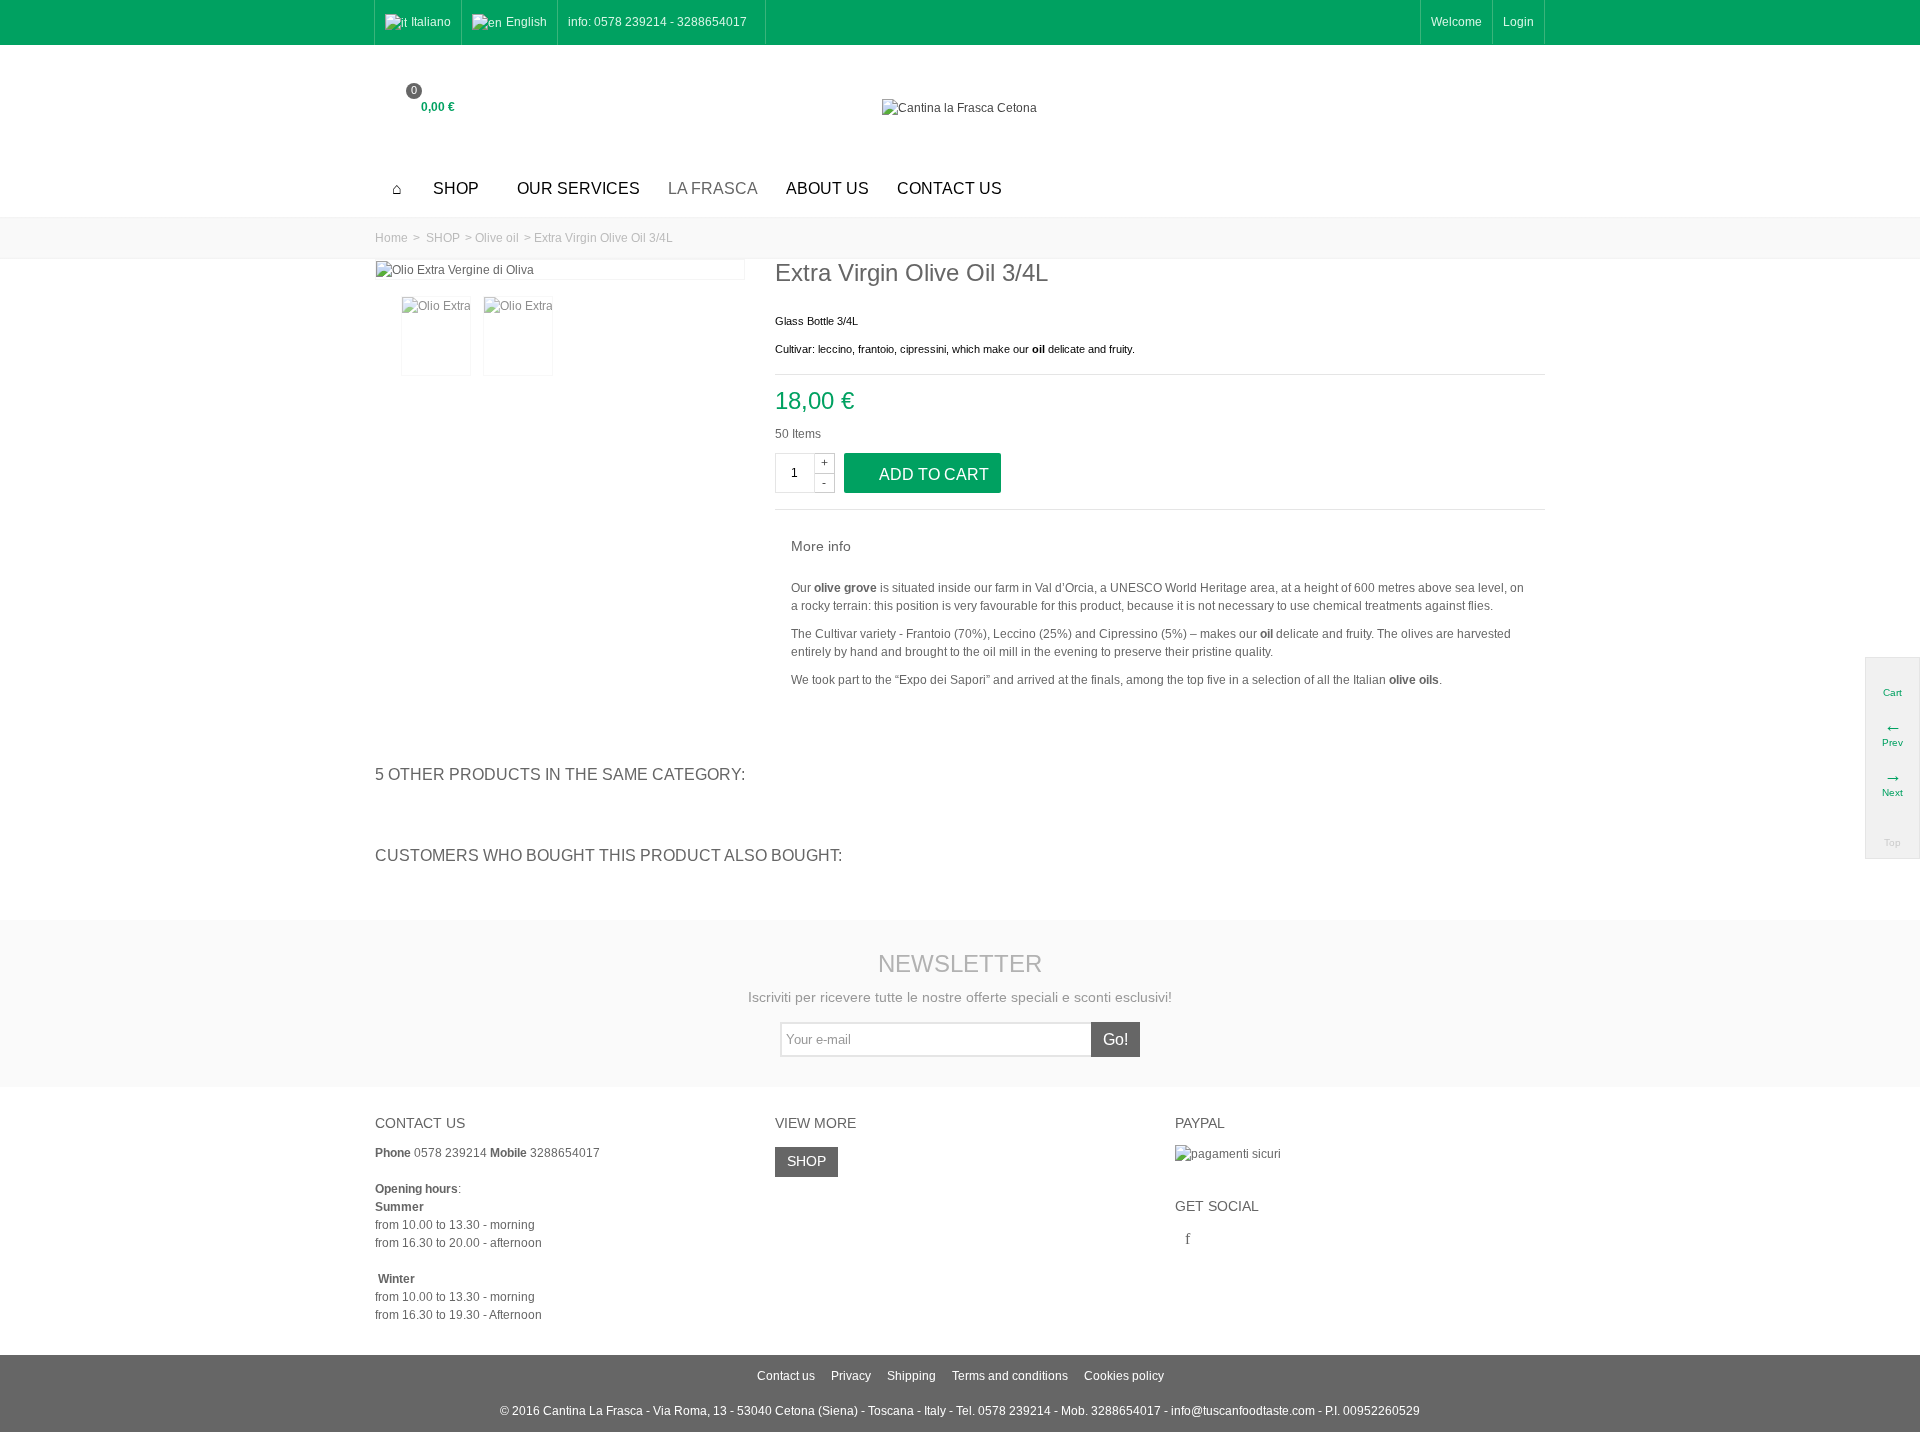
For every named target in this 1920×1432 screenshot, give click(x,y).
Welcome (1456, 22)
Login (1518, 22)
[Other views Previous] (385, 337)
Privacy (851, 1376)
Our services (578, 188)
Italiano (431, 22)
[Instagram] (1222, 1240)
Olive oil (497, 238)
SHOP (456, 188)
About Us (827, 188)
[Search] (1520, 108)
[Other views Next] (733, 337)
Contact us (949, 188)
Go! (1115, 1039)
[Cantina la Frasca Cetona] (959, 107)
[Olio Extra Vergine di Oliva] (436, 336)
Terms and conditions (1010, 1376)
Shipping (911, 1376)
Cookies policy (1124, 1376)
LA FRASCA (713, 188)
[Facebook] (1188, 1240)
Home (391, 238)
